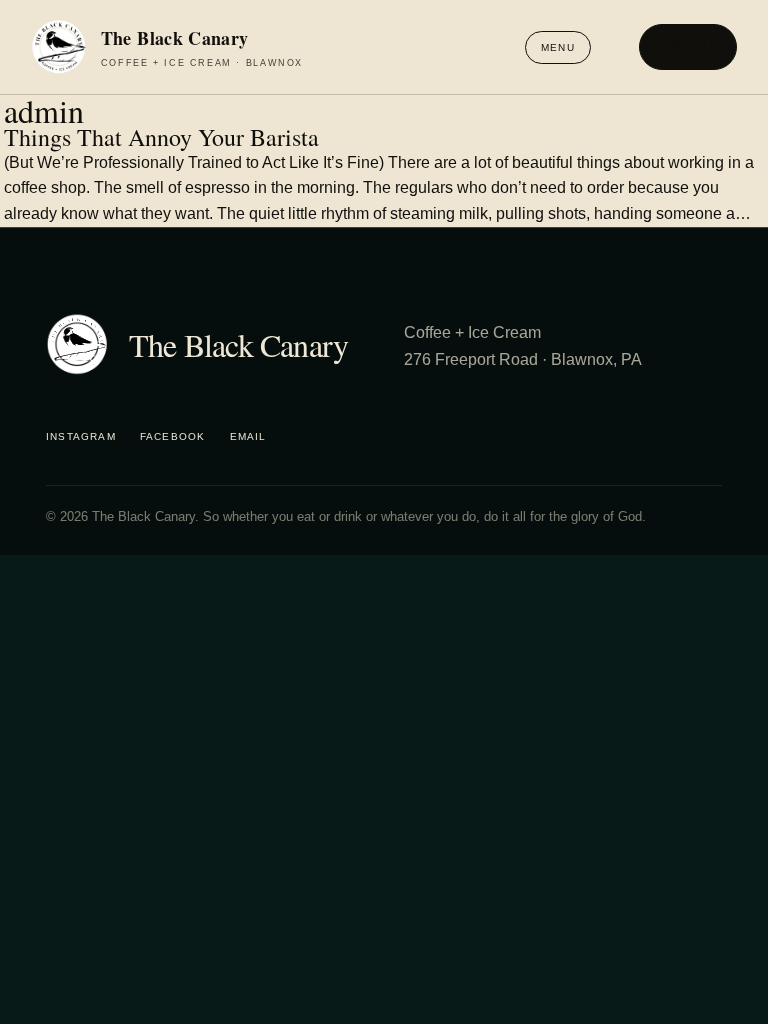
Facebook (173, 436)
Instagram (81, 436)
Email (248, 436)
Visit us (688, 46)
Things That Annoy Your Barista (161, 138)
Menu (558, 47)
